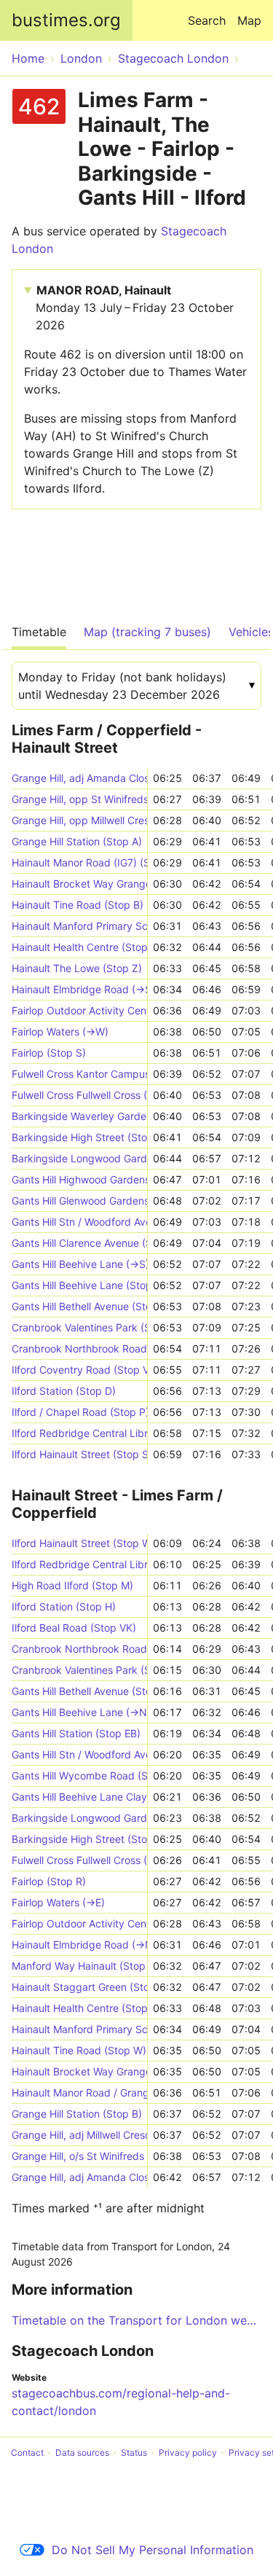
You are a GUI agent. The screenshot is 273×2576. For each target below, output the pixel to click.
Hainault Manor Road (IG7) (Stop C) (79, 862)
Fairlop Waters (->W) (60, 1031)
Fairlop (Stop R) (49, 1881)
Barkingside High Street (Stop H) (79, 1137)
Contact (27, 2452)
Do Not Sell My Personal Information (153, 2550)
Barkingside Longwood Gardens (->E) (79, 1818)
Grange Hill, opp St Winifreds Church (79, 799)
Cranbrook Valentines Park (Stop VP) (79, 1670)
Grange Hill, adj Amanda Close (79, 778)
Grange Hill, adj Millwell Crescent (79, 2135)
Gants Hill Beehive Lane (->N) (79, 1712)
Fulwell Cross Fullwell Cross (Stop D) (79, 1095)
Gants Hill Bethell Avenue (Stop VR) (79, 1691)
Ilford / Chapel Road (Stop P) (79, 1412)
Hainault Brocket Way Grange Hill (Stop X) (79, 2071)
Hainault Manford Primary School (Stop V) (79, 2029)
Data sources (82, 2452)
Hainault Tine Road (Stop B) (78, 905)
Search (207, 20)
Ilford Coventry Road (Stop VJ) (79, 1370)
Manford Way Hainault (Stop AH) (79, 1966)
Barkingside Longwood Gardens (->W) (79, 1158)
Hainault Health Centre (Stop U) (79, 2008)
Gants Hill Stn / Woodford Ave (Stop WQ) (79, 1222)
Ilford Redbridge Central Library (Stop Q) (79, 1564)
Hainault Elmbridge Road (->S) (79, 989)
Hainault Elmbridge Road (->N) (79, 1945)
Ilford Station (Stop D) (64, 1391)
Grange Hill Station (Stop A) (77, 841)
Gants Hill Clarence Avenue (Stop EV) (79, 1243)
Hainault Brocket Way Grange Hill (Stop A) (79, 884)
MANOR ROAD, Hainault (135, 308)
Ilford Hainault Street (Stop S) (79, 1454)
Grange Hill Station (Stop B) (77, 2114)
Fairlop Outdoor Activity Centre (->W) (79, 1010)
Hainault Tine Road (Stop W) (79, 2050)
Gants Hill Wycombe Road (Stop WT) (79, 1776)
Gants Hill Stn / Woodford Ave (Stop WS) (79, 1754)
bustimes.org (66, 20)
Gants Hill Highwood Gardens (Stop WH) (79, 1179)
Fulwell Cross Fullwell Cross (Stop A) (79, 1860)
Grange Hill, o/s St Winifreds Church (79, 2156)
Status (134, 2452)
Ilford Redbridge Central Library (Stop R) (79, 1433)
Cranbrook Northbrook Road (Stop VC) (79, 1348)
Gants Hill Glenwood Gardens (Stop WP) (79, 1201)
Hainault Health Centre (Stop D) (79, 947)
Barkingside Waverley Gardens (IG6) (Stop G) (79, 1116)
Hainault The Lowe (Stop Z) (77, 968)
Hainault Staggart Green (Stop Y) (79, 1987)
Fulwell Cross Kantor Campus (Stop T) (79, 1074)
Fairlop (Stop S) (49, 1053)
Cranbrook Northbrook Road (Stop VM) (79, 1649)
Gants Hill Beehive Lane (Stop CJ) (79, 1285)
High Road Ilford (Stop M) (72, 1585)
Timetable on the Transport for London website (136, 2320)
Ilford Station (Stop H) (64, 1606)
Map (249, 20)
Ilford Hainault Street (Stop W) (79, 1543)
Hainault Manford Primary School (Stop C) (79, 926)
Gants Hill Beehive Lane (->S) (79, 1264)
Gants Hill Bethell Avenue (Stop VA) (79, 1306)
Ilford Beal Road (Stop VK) (74, 1628)
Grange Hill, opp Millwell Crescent (79, 820)
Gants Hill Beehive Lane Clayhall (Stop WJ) (79, 1797)
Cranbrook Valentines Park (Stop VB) (79, 1327)
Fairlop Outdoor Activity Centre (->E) (79, 1923)
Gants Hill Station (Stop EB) (76, 1733)
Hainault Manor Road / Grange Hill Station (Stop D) (79, 2092)
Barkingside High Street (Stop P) (79, 1839)
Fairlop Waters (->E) (58, 1902)
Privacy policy (188, 2452)
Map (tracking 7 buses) (147, 632)
